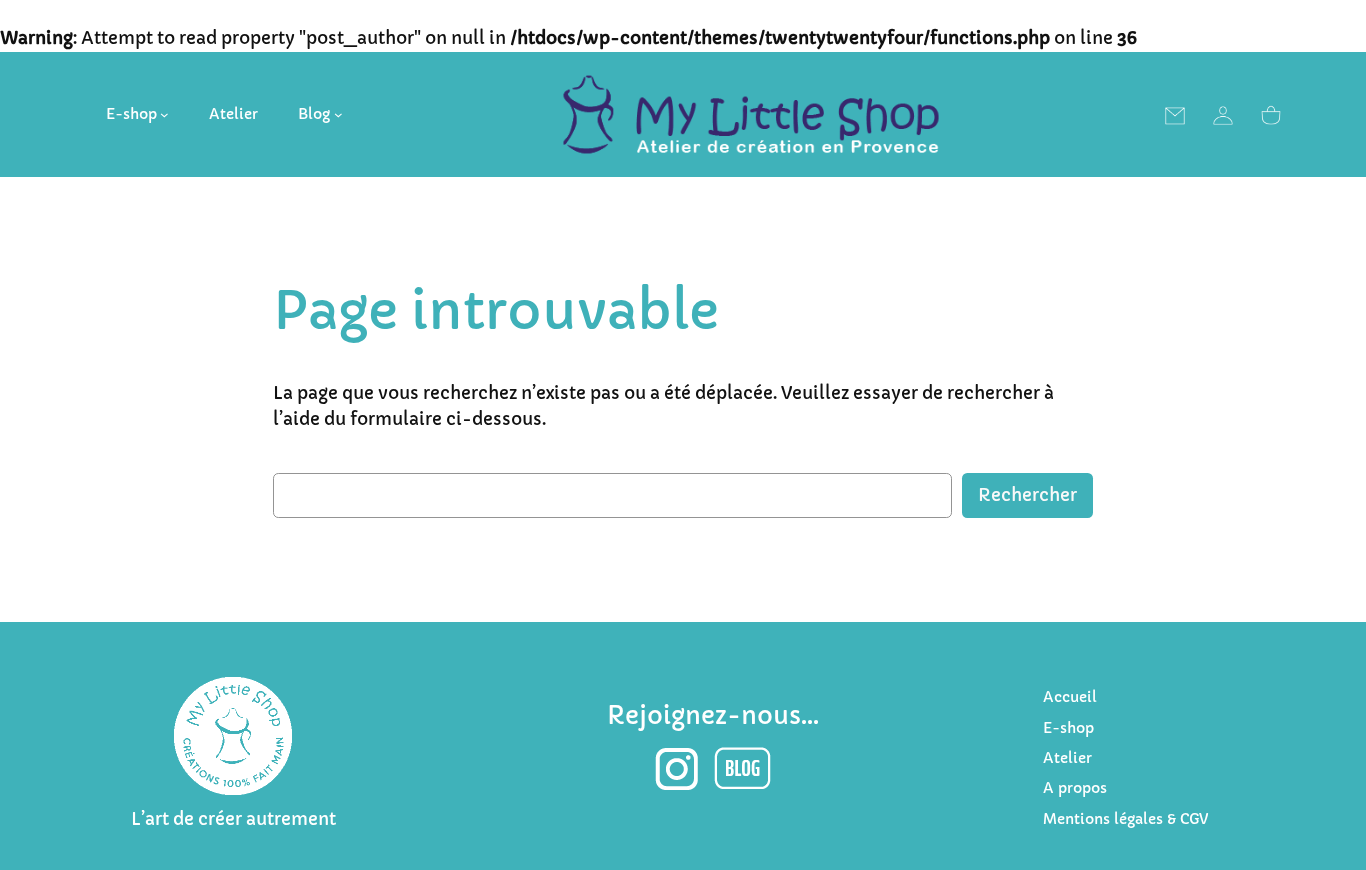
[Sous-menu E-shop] (164, 114)
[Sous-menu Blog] (338, 114)
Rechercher (1027, 495)
